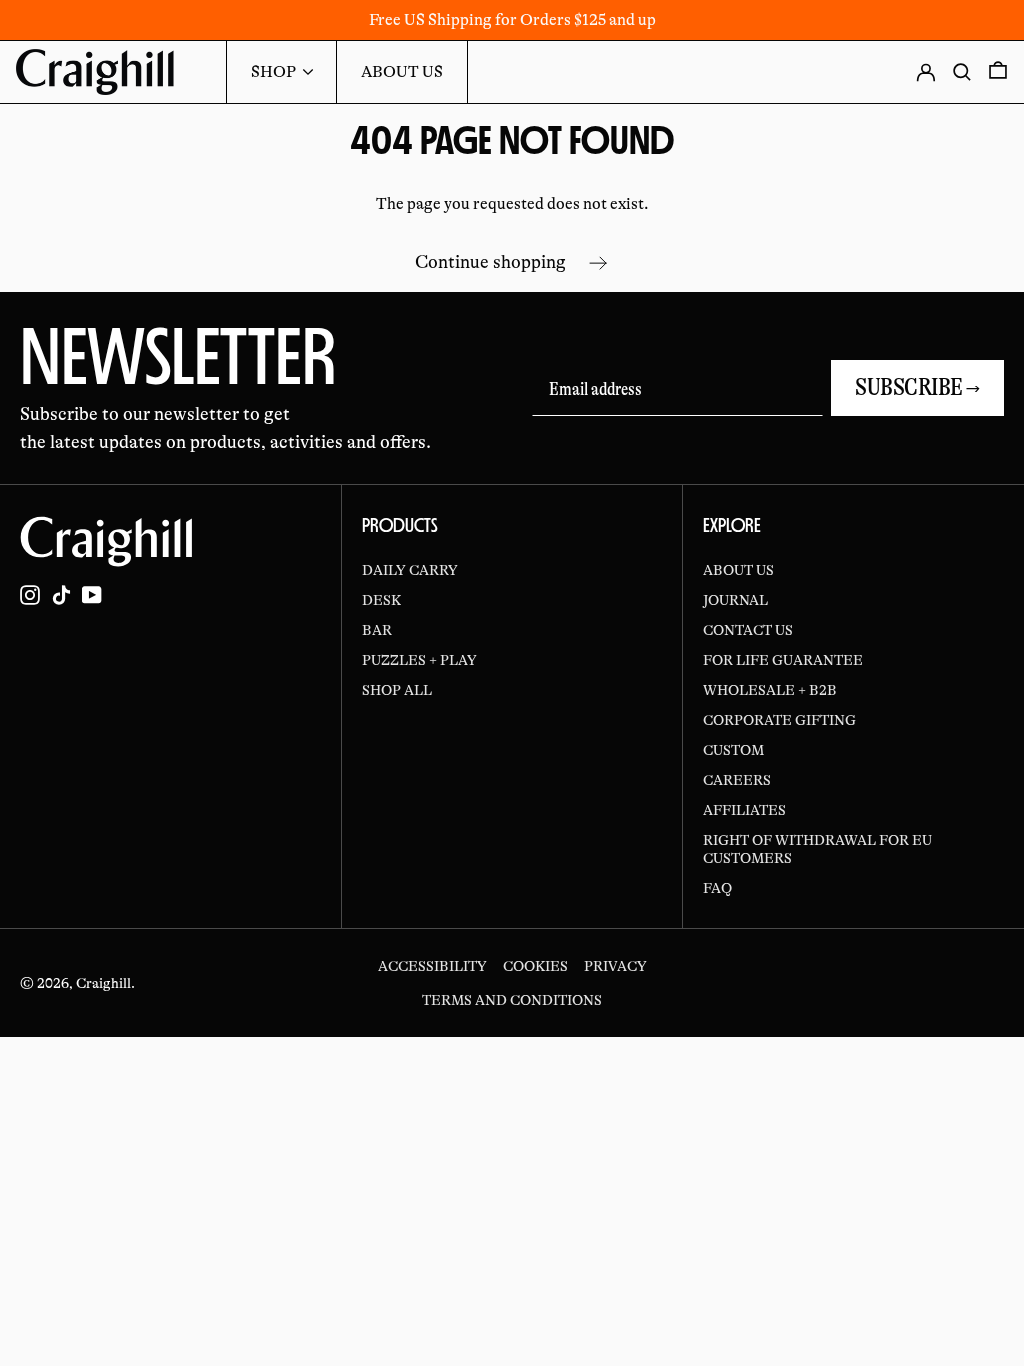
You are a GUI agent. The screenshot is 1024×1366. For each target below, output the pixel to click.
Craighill (103, 983)
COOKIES (535, 966)
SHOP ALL (397, 690)
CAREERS (737, 780)
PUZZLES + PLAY (419, 660)
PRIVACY (615, 966)
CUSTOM (733, 750)
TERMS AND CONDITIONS (512, 1000)
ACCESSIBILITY (432, 966)
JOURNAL (735, 600)
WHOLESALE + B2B (770, 690)
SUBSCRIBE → (917, 387)
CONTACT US (748, 630)
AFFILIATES (744, 810)
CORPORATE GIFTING (779, 720)
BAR (377, 630)
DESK (381, 600)
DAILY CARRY (410, 570)
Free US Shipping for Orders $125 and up (512, 20)
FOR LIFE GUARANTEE (783, 660)
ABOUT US (738, 570)
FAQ (717, 888)
